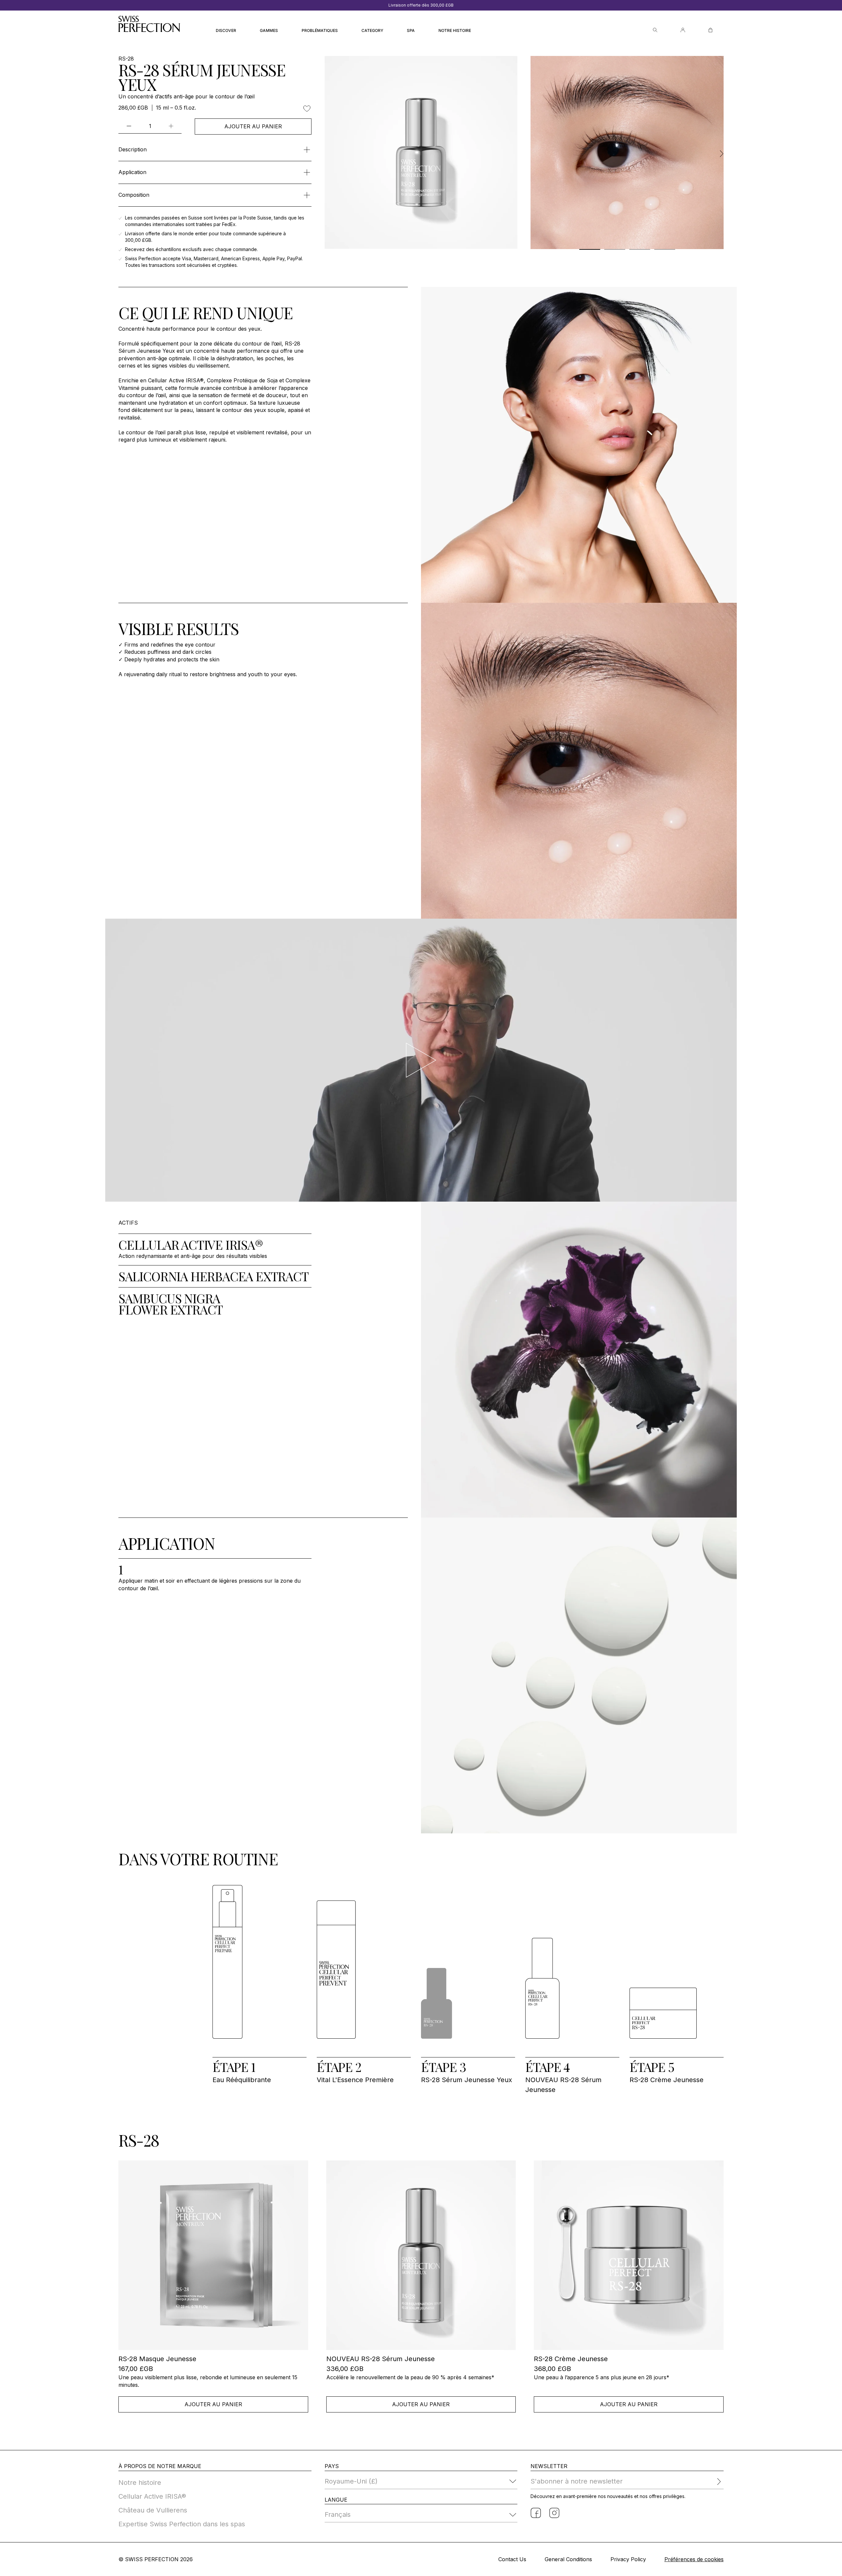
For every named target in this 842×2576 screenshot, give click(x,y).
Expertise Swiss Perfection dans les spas (182, 2524)
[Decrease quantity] (129, 126)
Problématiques (320, 30)
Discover (226, 30)
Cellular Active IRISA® (152, 2496)
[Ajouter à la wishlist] (307, 109)
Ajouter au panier (253, 126)
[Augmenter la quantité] (171, 126)
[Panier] (710, 30)
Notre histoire (455, 30)
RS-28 (126, 59)
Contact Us (512, 2559)
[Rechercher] (655, 30)
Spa (411, 30)
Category (372, 30)
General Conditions (568, 2559)
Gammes (269, 30)
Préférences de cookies (694, 2559)
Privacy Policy (628, 2559)
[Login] (683, 30)
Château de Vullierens (153, 2510)
